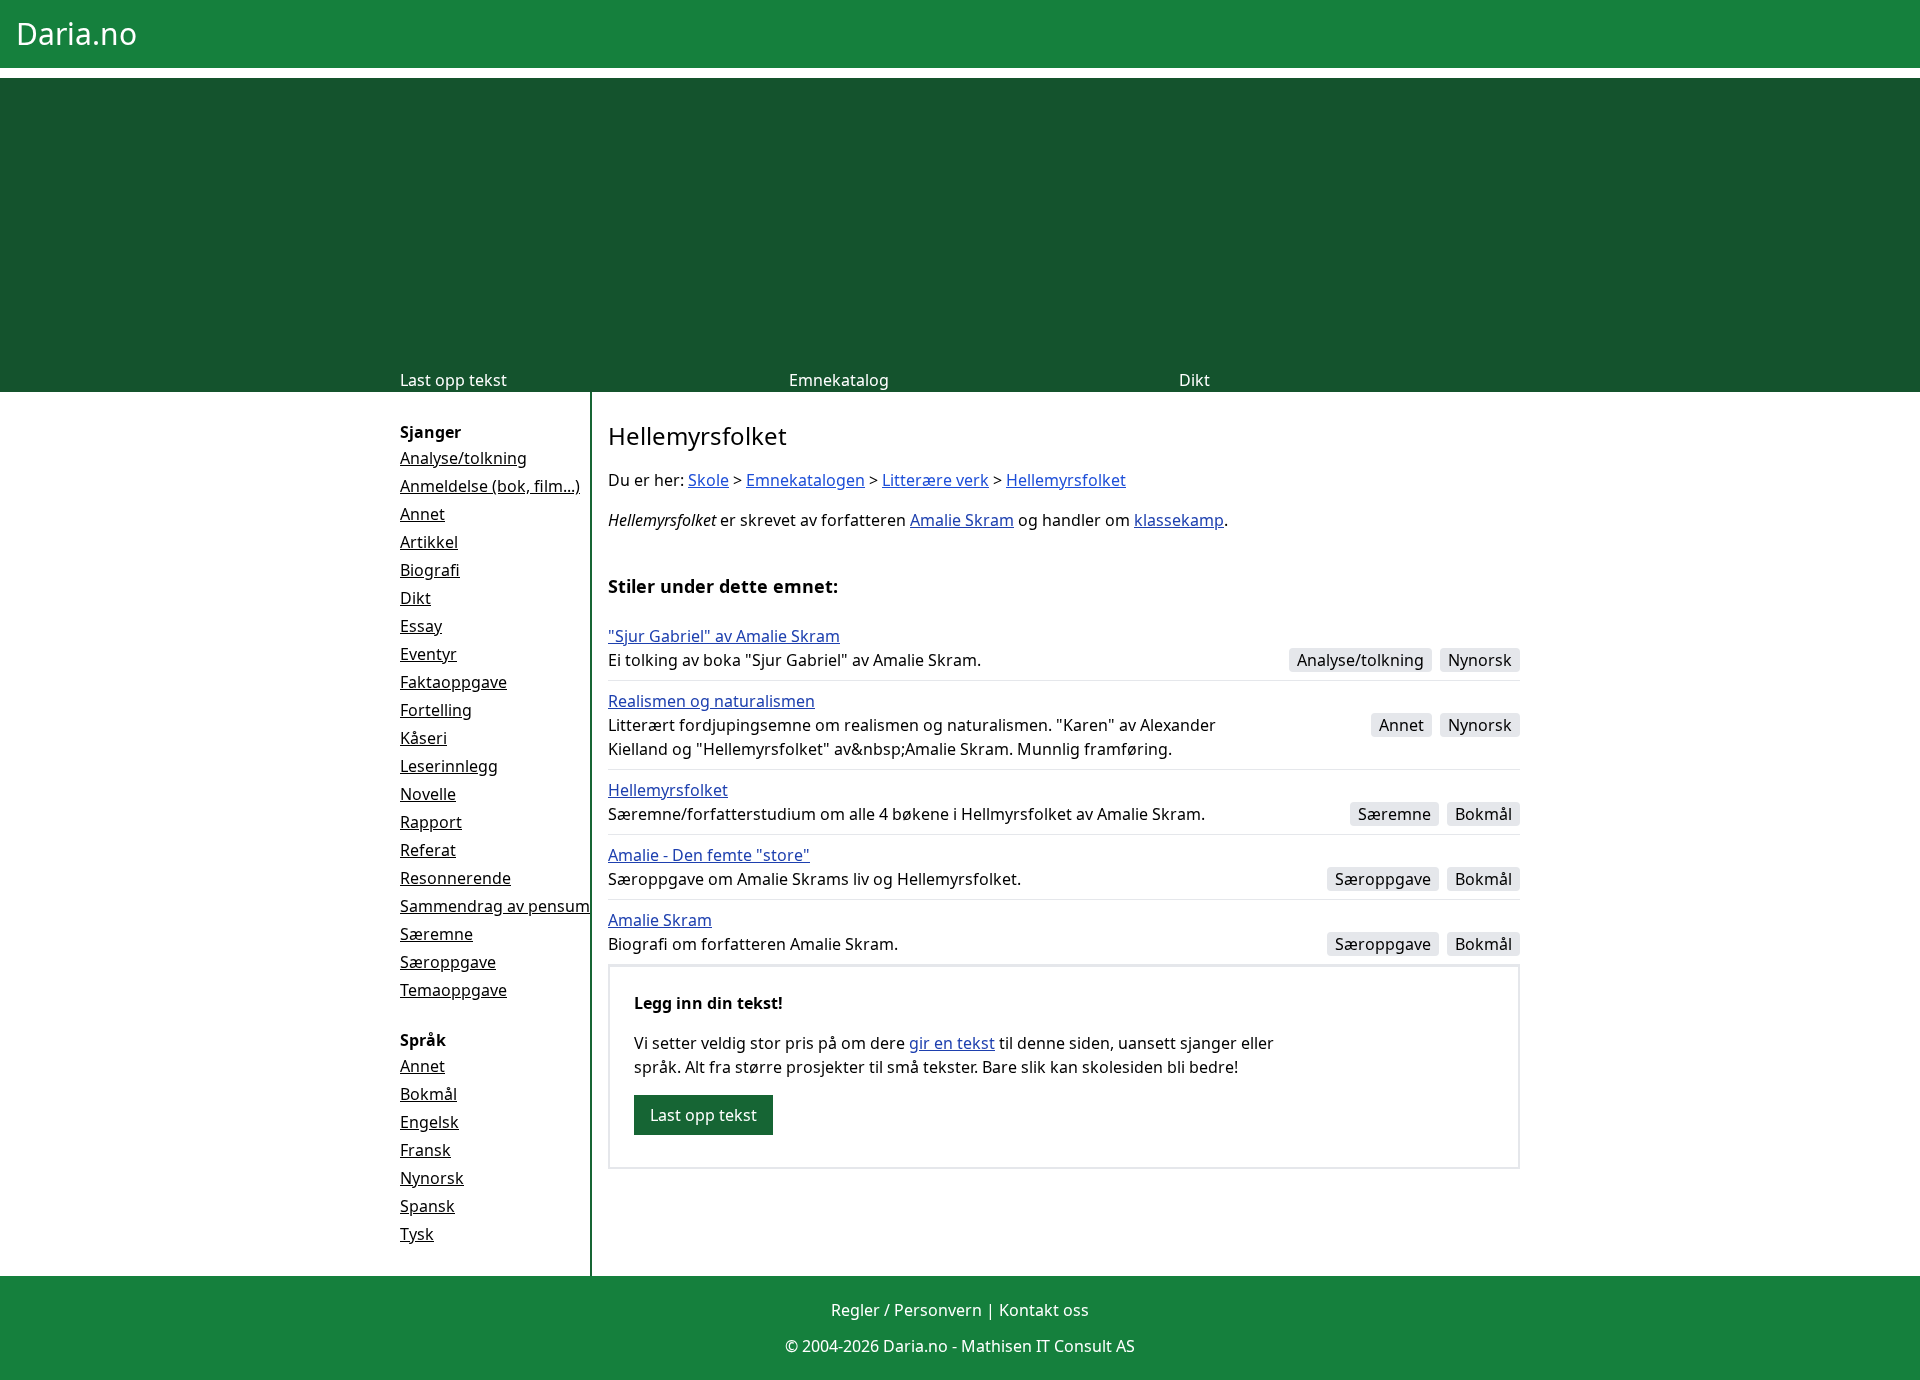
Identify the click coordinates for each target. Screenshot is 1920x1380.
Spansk (427, 1206)
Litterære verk (935, 480)
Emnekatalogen (805, 480)
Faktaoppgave (453, 682)
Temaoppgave (453, 990)
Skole (708, 480)
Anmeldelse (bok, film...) (490, 486)
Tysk (417, 1234)
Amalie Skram (962, 520)
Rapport (431, 822)
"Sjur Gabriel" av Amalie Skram (724, 636)
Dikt (1194, 380)
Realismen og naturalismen (711, 701)
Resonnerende (455, 878)
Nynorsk (432, 1178)
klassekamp (1179, 520)
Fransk (425, 1150)
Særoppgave (448, 962)
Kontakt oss (1044, 1310)
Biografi (430, 570)
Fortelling (436, 710)
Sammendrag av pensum (495, 906)
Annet (422, 514)
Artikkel (429, 542)
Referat (428, 850)
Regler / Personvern (906, 1310)
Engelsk (429, 1122)
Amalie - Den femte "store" (709, 855)
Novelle (428, 794)
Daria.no (76, 33)
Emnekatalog (839, 380)
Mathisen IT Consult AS (1048, 1346)
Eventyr (428, 654)
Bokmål (428, 1094)
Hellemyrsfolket (1066, 480)
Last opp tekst (453, 380)
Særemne (436, 934)
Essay (421, 626)
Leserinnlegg (449, 766)
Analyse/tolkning (463, 458)
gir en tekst (952, 1043)
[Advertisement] (960, 218)
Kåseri (423, 738)
